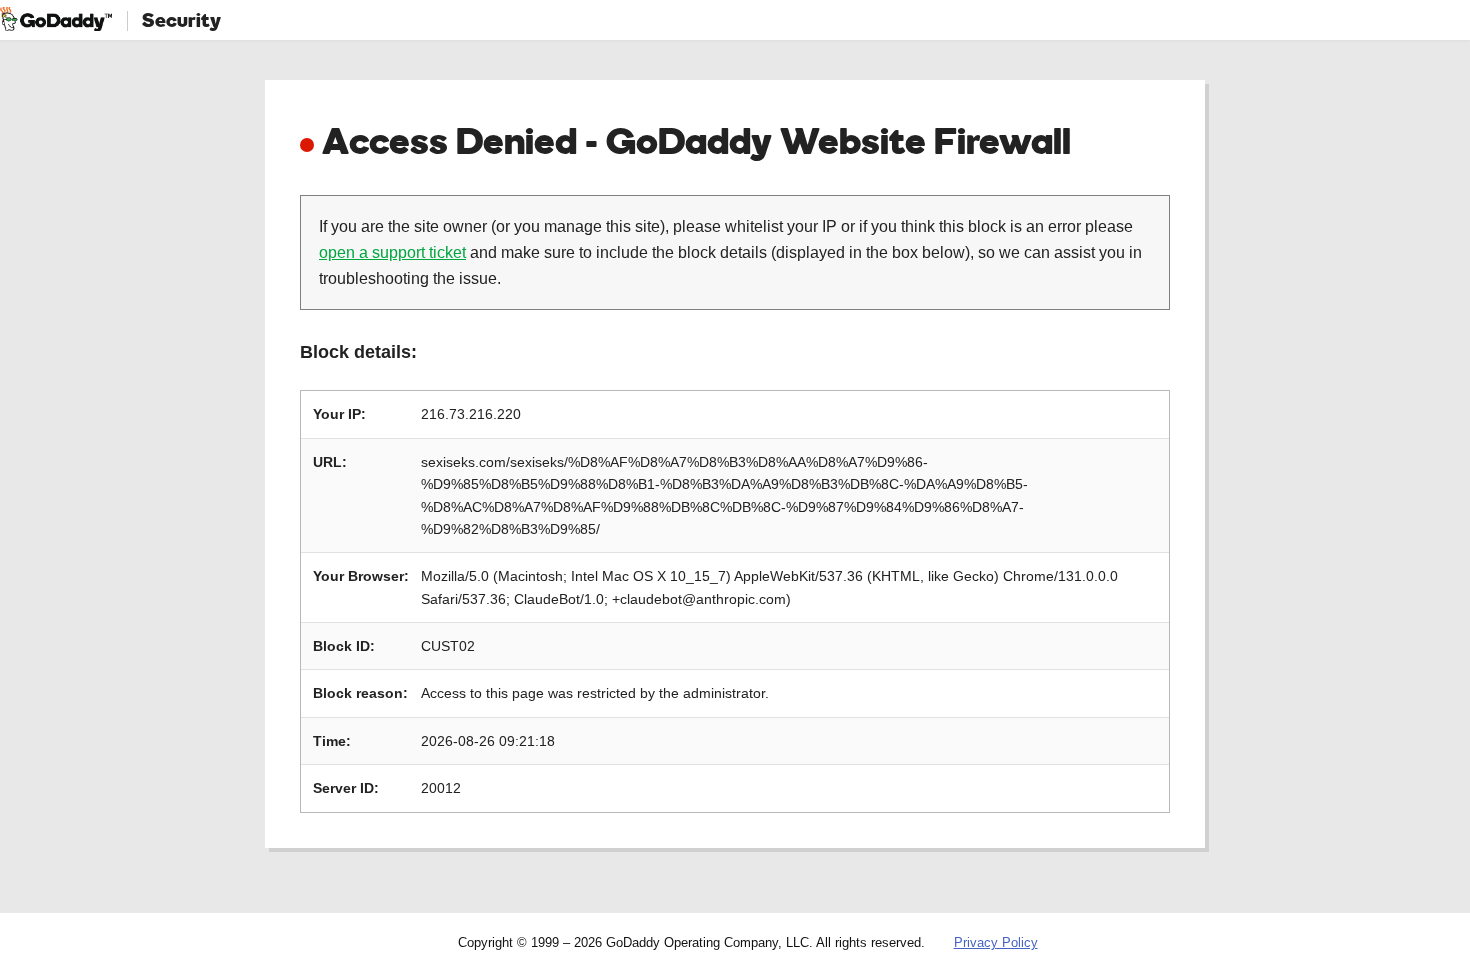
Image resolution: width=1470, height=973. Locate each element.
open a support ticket (392, 252)
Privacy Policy (996, 942)
